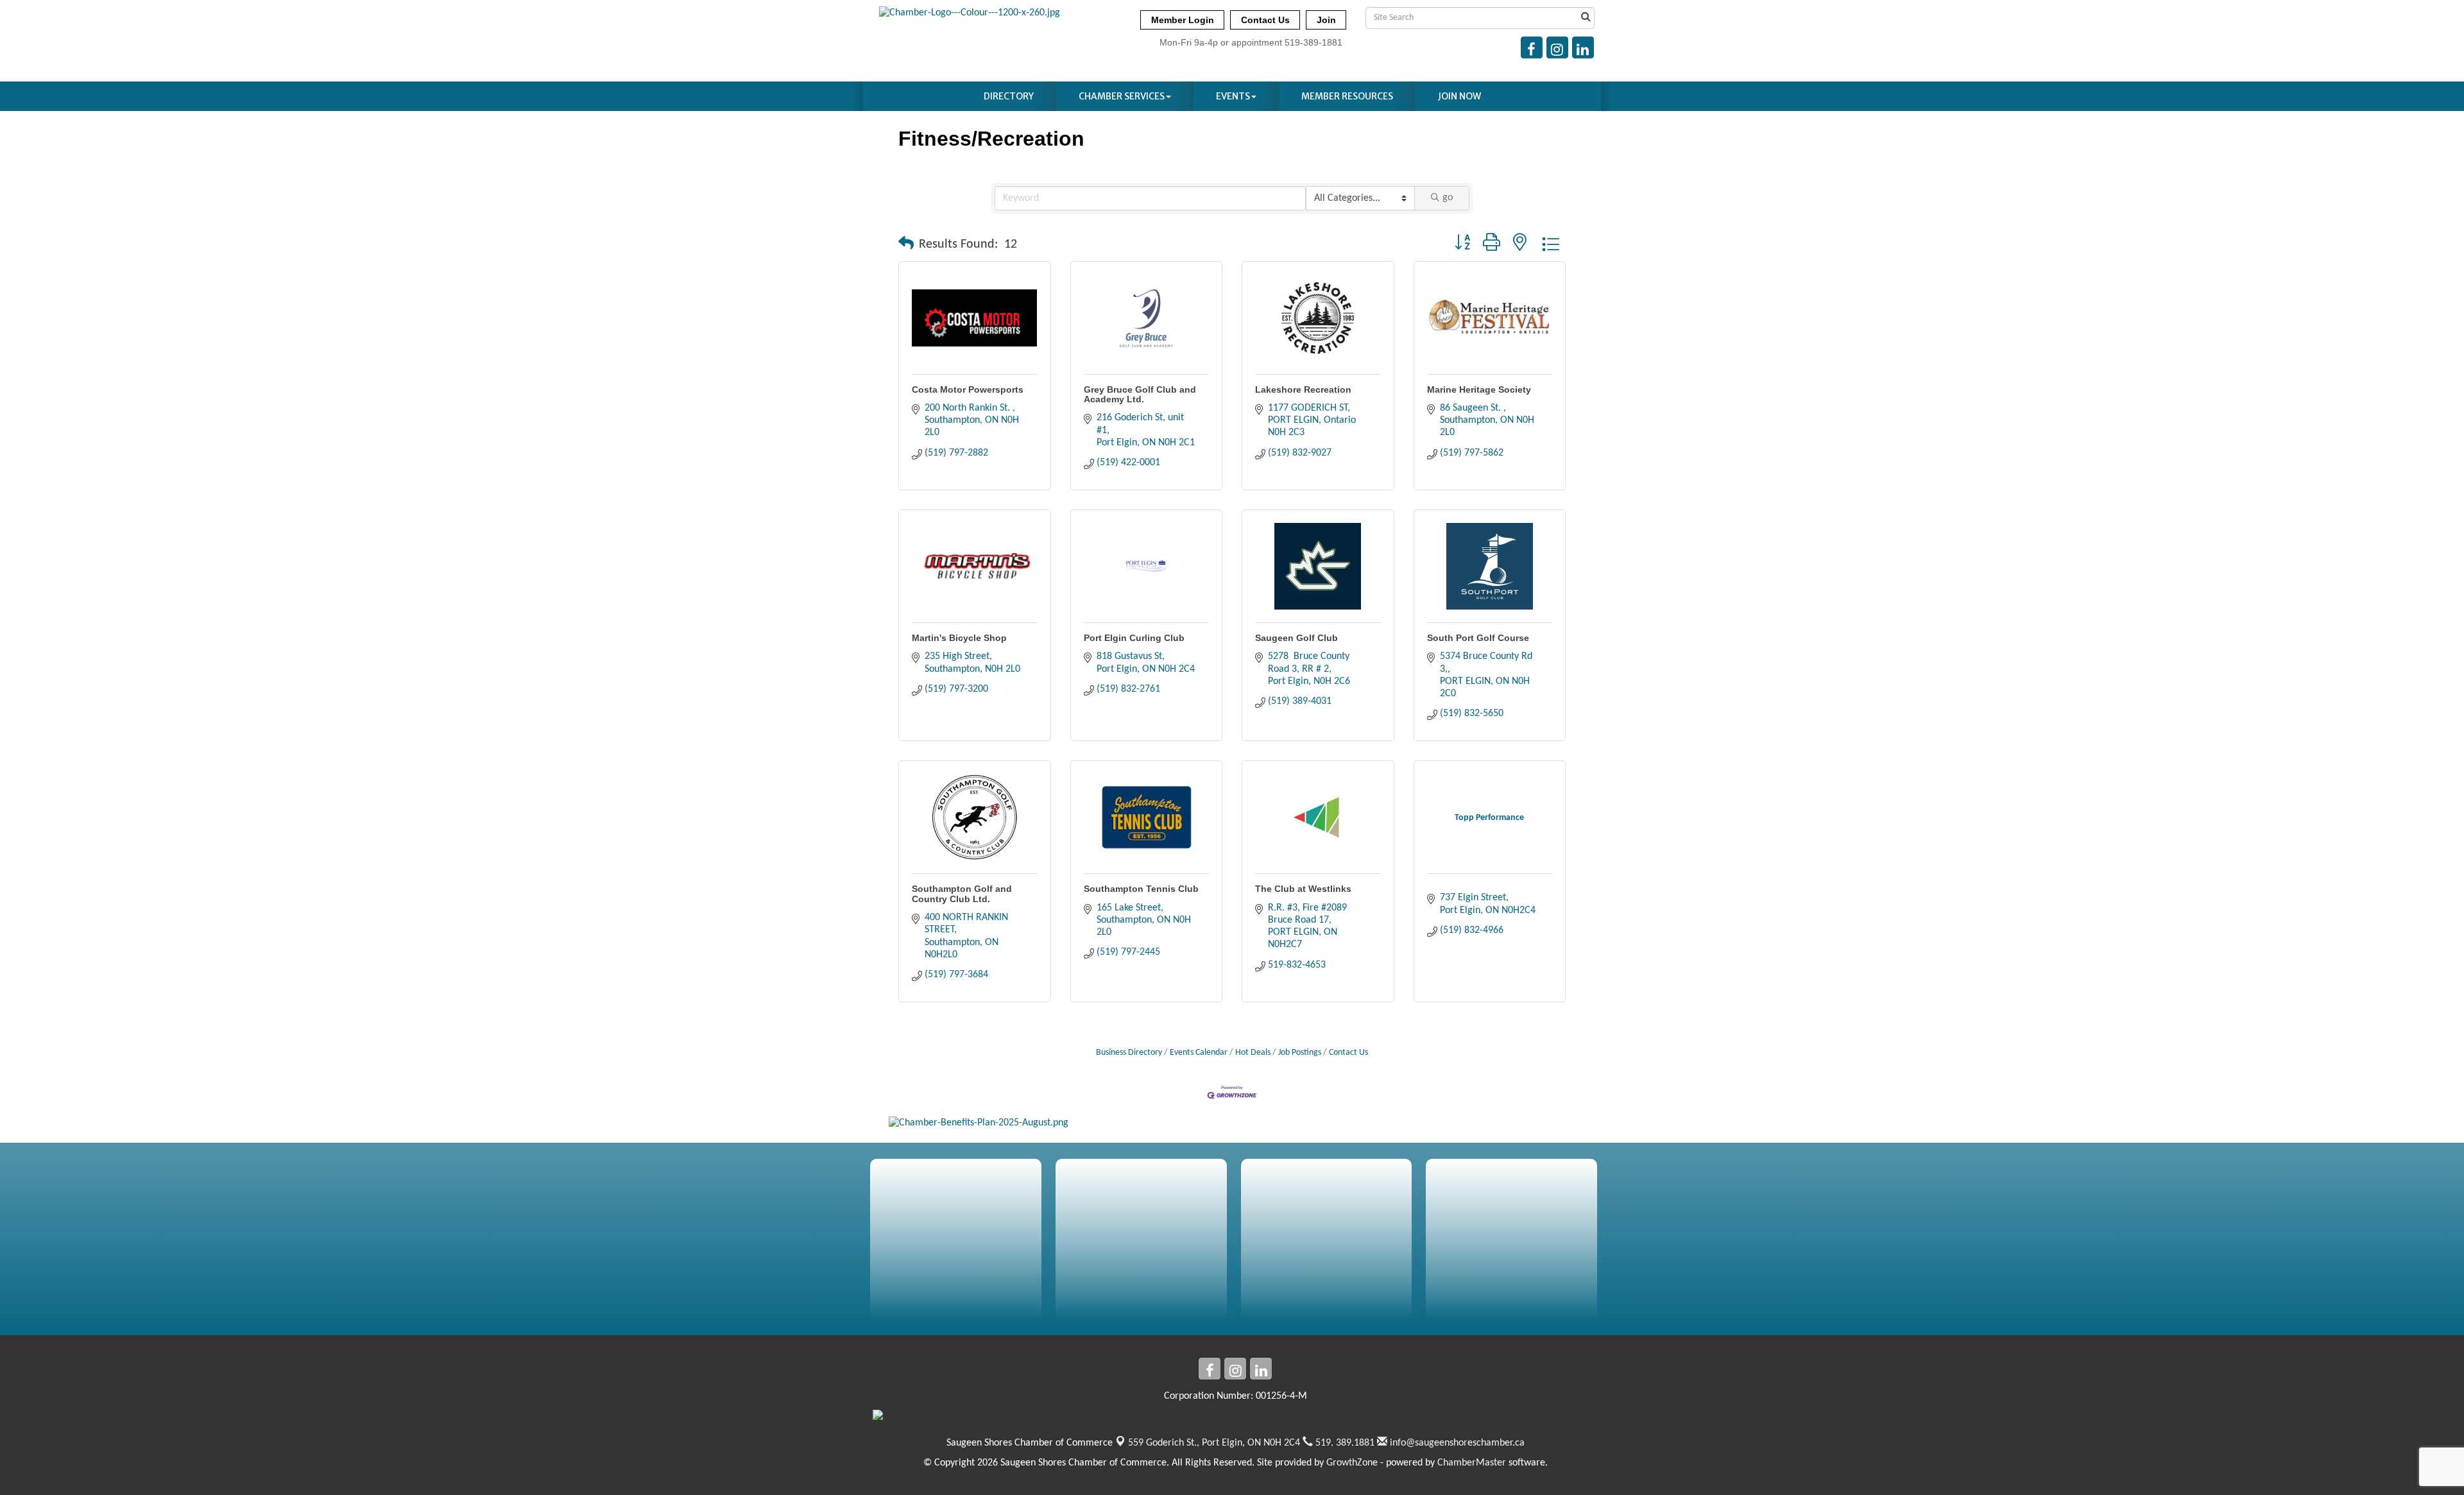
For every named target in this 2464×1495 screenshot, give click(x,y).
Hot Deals (1253, 1053)
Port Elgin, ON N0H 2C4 (1214, 1443)
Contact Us (1348, 1053)
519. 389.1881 (1344, 1443)
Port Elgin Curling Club (1134, 638)
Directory (1009, 96)
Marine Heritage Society (1479, 389)
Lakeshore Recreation (1303, 389)
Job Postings (1300, 1053)
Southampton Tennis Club (1141, 889)
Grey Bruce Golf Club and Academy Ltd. (1140, 394)
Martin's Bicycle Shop (959, 638)
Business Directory (1129, 1053)
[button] (906, 244)
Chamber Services (1122, 96)
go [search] (1448, 198)
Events (1233, 96)
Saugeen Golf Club (1296, 638)
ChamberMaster (1472, 1463)
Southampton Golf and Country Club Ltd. (962, 893)
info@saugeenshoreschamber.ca (1456, 1443)
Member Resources (1347, 96)
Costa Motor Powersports (968, 389)
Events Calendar (1199, 1053)
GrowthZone (1352, 1463)
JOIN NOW (1459, 96)
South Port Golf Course (1478, 638)
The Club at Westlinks (1303, 889)
